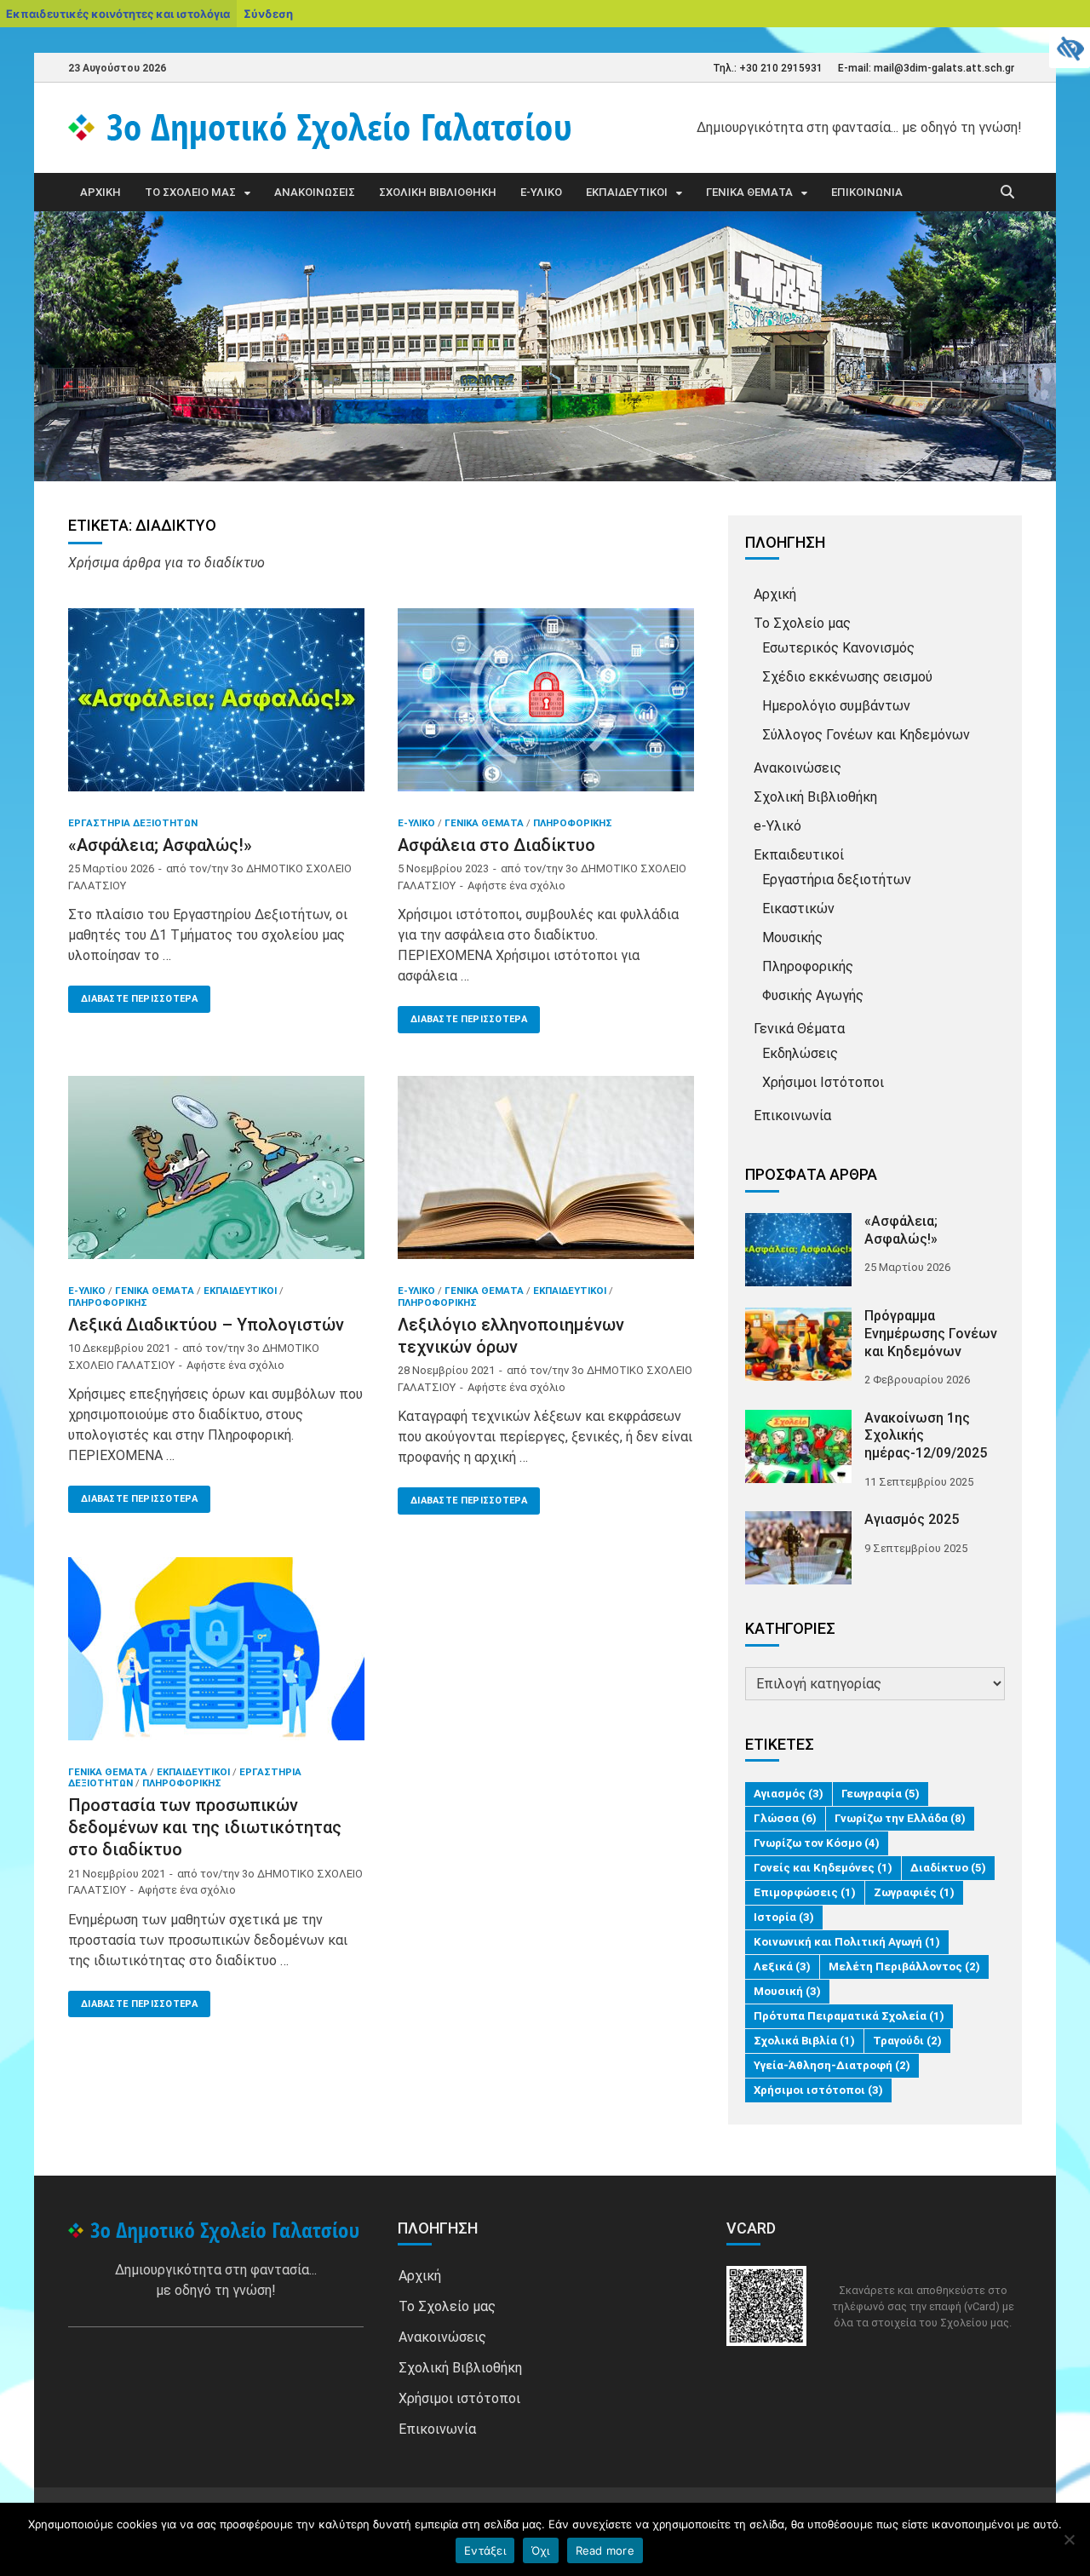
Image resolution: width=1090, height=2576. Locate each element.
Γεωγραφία (881, 1794)
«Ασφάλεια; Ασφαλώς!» (160, 845)
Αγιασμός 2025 (912, 1519)
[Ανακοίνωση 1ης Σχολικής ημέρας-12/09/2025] (798, 1420)
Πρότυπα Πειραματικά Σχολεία (849, 2016)
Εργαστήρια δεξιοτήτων (133, 823)
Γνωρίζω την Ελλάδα (900, 1818)
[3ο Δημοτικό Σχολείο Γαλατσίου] (216, 2231)
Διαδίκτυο (948, 1868)
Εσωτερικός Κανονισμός (838, 648)
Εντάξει (485, 2550)
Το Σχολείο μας (190, 192)
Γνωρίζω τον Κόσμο (817, 1843)
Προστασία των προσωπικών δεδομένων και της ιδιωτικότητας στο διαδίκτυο (205, 1827)
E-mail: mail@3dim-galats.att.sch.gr (926, 68)
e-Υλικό (541, 192)
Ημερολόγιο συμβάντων (836, 706)
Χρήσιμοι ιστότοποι (818, 2090)
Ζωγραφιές (914, 1892)
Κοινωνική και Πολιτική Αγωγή (847, 1942)
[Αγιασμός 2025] (798, 1521)
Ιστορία (784, 1917)
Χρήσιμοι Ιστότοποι (823, 1082)
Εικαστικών (798, 908)
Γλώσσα (785, 1818)
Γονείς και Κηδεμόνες (823, 1868)
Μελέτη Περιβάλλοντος (904, 1966)
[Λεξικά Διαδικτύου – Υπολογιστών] (216, 1174)
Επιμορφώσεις (805, 1892)
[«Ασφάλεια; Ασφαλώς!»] (216, 706)
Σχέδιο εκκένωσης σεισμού (847, 677)
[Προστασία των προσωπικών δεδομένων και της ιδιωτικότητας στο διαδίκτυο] (216, 1655)
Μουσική (787, 1991)
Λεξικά (782, 1966)
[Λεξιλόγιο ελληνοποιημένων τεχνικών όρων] (546, 1174)
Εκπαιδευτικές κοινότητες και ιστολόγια (118, 14)
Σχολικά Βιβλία (804, 2041)
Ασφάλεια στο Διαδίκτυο (496, 845)
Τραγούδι (907, 2041)
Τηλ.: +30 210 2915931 (768, 68)
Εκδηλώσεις (800, 1053)
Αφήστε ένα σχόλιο (516, 885)
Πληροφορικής (573, 823)
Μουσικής (792, 937)
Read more (605, 2550)
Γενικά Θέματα (749, 192)
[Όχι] (1069, 2539)
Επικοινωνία (867, 192)
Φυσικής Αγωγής (813, 995)
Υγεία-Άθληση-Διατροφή (832, 2065)
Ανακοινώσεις (315, 192)
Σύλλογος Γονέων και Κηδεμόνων (866, 735)
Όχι (541, 2550)
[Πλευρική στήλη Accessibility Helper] (1070, 48)
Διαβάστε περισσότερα (133, 995)
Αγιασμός (789, 1794)
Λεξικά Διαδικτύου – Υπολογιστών (206, 1325)
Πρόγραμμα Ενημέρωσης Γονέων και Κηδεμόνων (931, 1334)
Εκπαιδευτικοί (627, 192)
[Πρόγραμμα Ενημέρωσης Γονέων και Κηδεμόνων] (798, 1317)
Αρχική (100, 192)
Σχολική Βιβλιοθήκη (438, 192)
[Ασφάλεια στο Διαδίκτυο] (546, 706)
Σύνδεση (268, 14)
